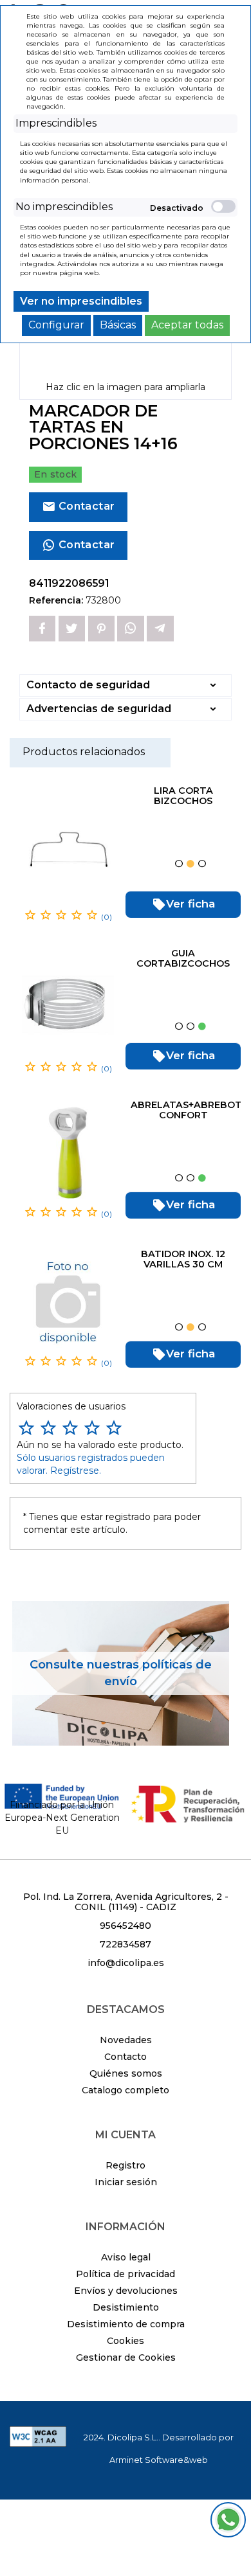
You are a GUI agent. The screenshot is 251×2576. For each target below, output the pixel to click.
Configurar (56, 325)
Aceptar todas (187, 325)
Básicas (118, 325)
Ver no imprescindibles (81, 301)
